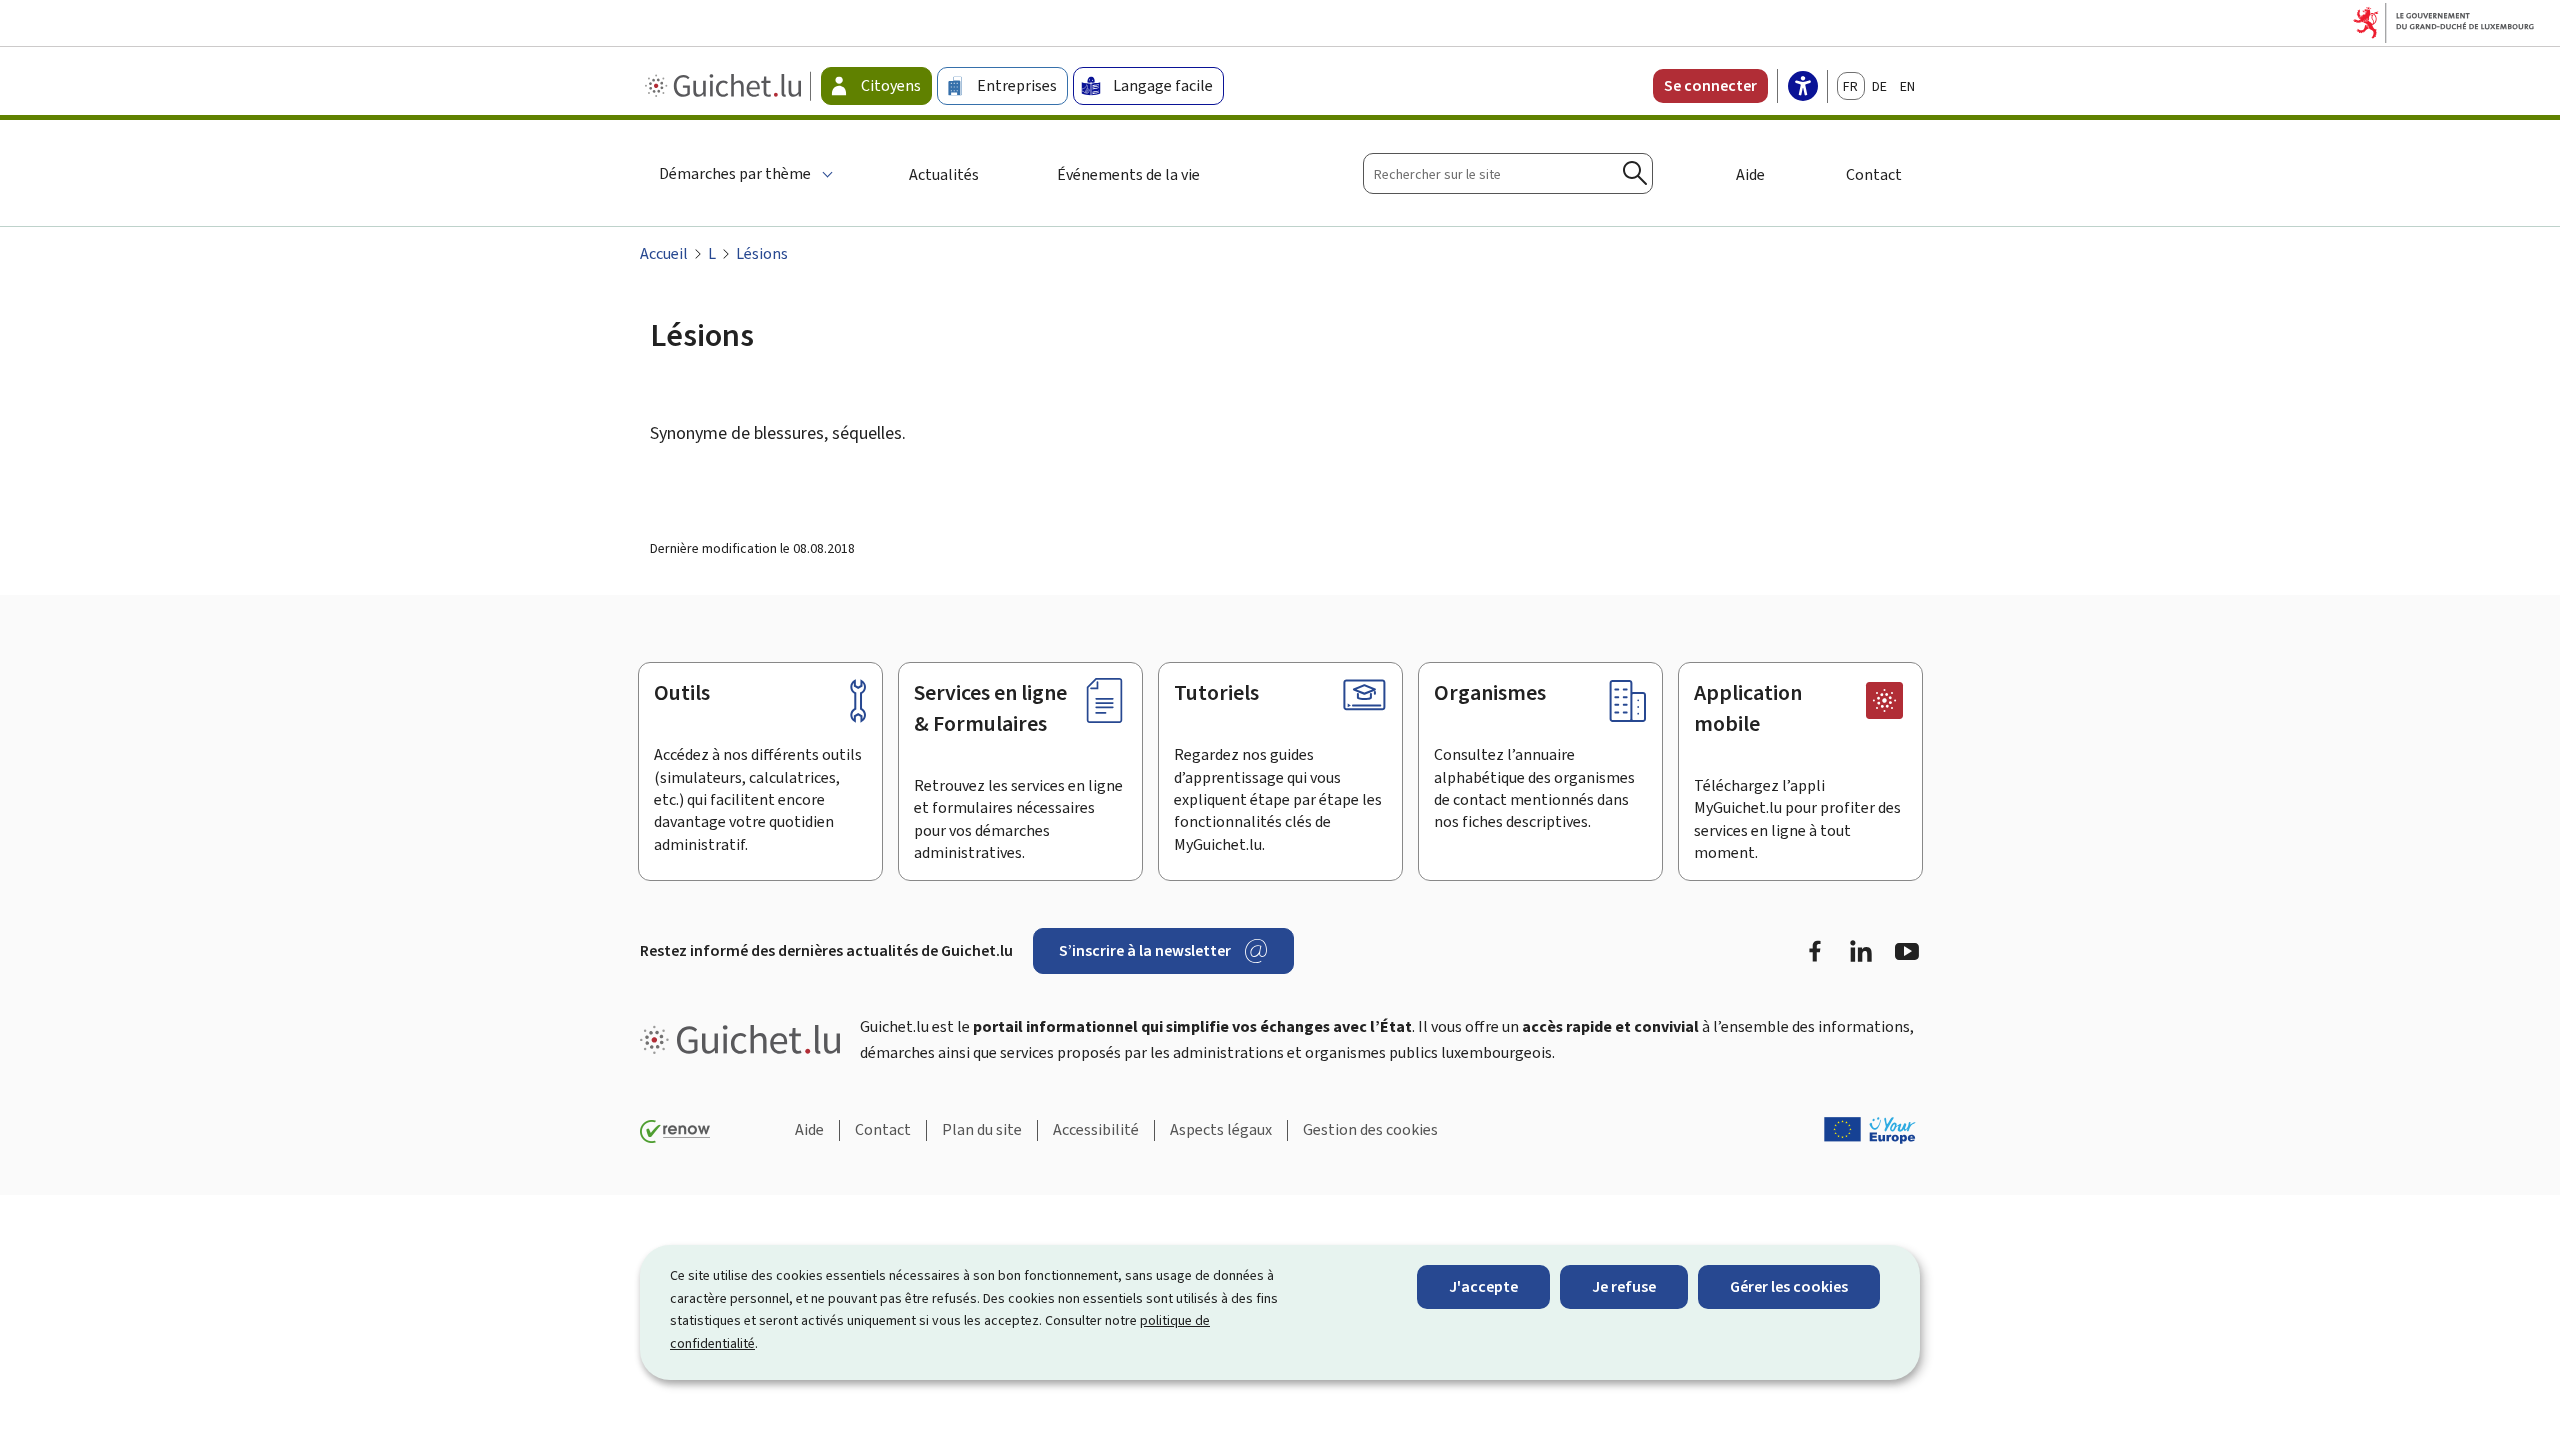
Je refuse (1624, 1286)
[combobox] (1508, 173)
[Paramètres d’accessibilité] (1803, 88)
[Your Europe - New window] (1870, 1130)
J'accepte (1483, 1286)
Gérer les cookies (1789, 1286)
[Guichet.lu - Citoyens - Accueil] (725, 86)
